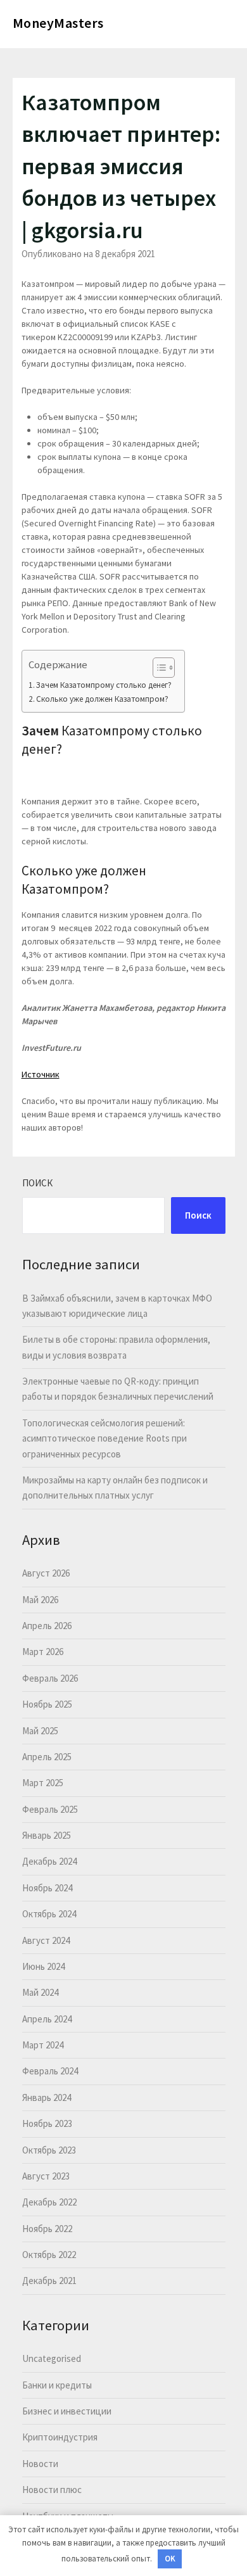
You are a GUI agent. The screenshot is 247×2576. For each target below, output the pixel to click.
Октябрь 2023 (49, 2150)
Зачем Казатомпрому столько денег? (104, 685)
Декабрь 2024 (49, 1861)
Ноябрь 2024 (47, 1888)
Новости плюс (52, 2490)
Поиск (37, 1183)
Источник (41, 1074)
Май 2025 (40, 1731)
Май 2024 (40, 1992)
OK (170, 2559)
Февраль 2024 (50, 2071)
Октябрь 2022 (49, 2255)
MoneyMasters (58, 23)
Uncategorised (52, 2358)
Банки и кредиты (57, 2385)
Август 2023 (46, 2176)
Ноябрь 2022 (47, 2229)
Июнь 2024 (43, 1966)
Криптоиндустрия (60, 2437)
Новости (40, 2464)
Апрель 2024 (47, 2019)
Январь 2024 (47, 2097)
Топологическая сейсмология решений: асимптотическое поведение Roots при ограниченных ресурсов (104, 1438)
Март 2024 (43, 2045)
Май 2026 (40, 1600)
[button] (157, 668)
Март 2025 (43, 1783)
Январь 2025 (47, 1835)
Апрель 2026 (47, 1626)
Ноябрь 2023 (47, 2123)
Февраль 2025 (50, 1809)
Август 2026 (46, 1573)
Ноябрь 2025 (47, 1704)
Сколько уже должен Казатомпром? (102, 699)
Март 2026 (43, 1652)
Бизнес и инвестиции (67, 2411)
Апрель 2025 (47, 1757)
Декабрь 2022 (49, 2202)
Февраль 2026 (50, 1678)
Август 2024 (46, 1940)
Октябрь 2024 (49, 1914)
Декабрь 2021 (49, 2281)
